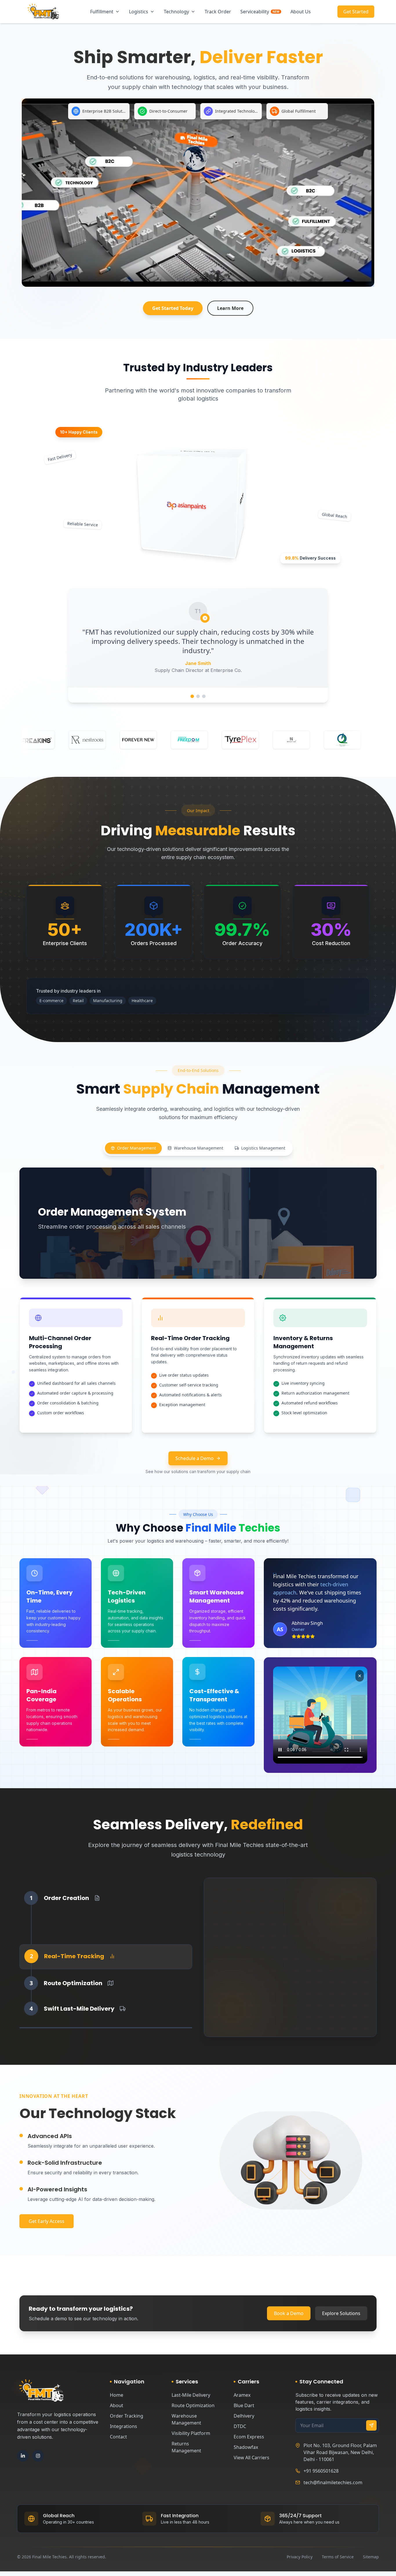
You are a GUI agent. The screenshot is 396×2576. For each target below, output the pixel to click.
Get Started (356, 13)
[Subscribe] (371, 2425)
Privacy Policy (300, 2557)
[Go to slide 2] (198, 696)
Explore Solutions (341, 2313)
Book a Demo (289, 2313)
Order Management (137, 1148)
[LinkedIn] (23, 2456)
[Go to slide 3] (204, 696)
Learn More (230, 308)
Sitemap (371, 2557)
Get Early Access (47, 2221)
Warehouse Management (199, 1148)
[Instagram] (38, 2456)
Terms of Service (338, 2557)
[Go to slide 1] (192, 696)
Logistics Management (263, 1148)
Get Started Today (173, 308)
